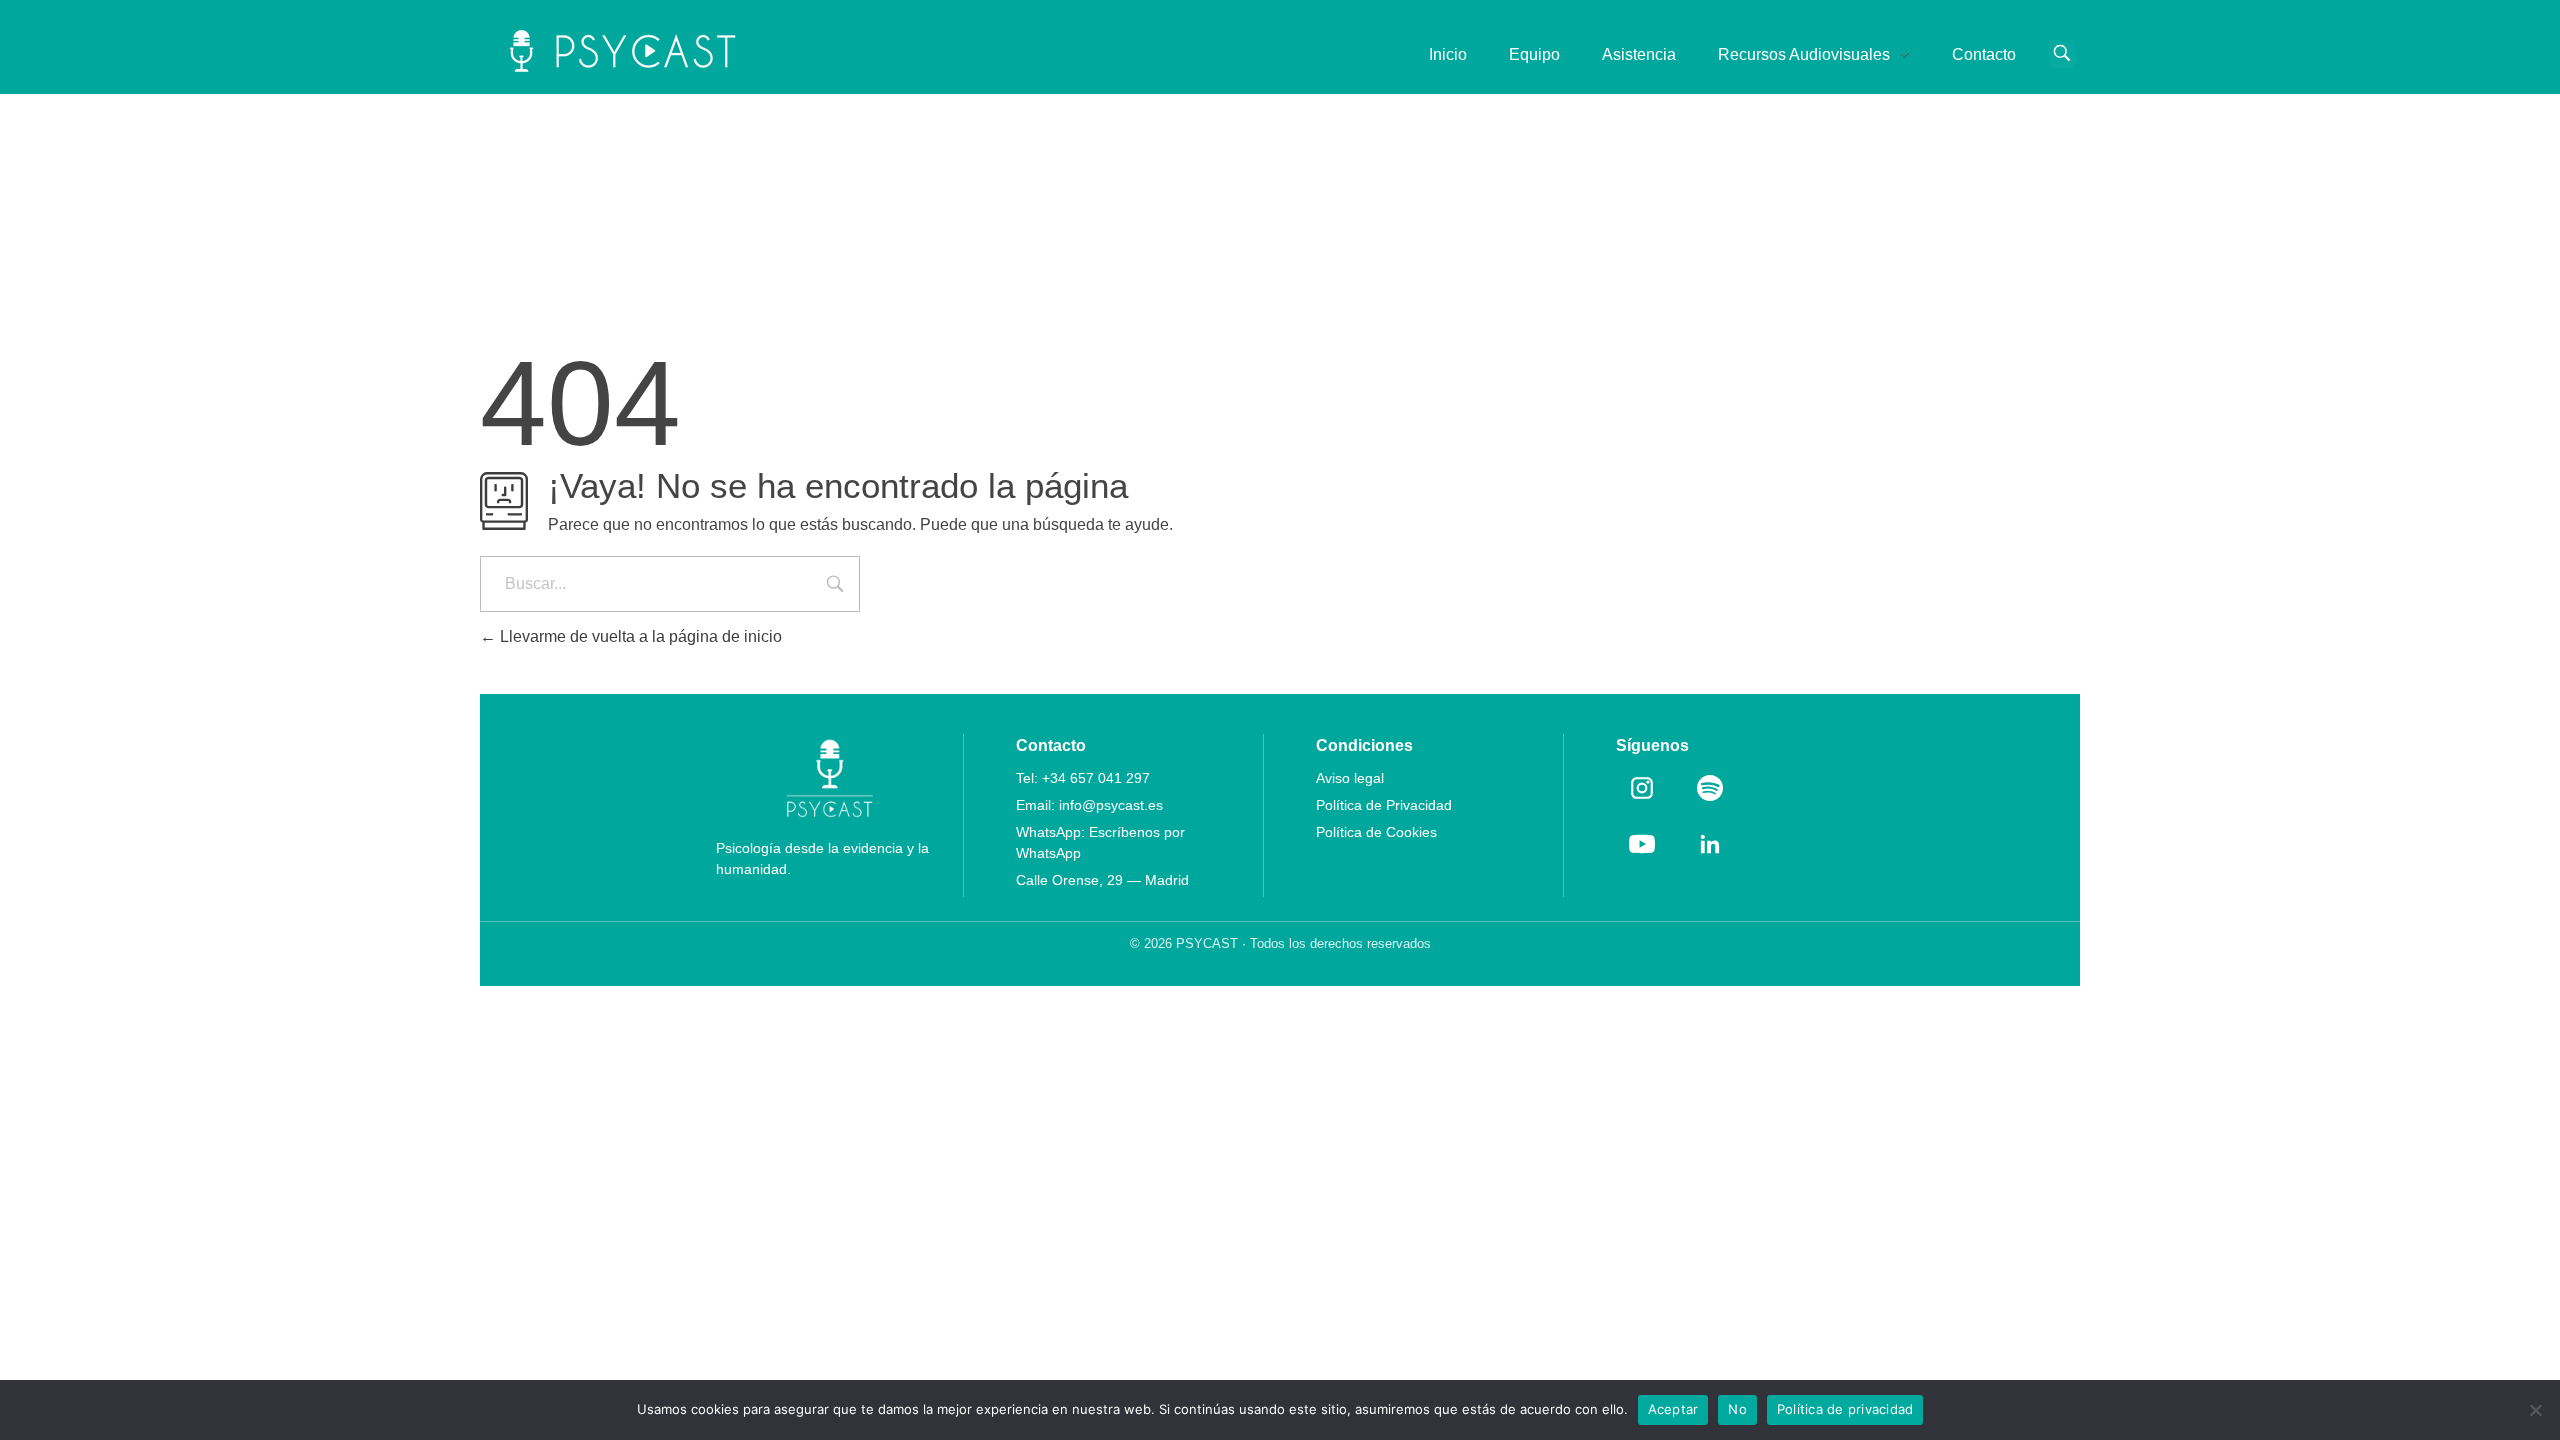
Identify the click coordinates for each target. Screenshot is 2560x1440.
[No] (2535, 1410)
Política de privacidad (1845, 1409)
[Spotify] (1710, 788)
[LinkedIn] (1710, 844)
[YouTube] (1642, 844)
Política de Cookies (1376, 832)
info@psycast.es (1111, 805)
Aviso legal (1350, 778)
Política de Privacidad (1384, 805)
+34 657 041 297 (1096, 778)
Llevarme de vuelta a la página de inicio (639, 636)
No (1737, 1409)
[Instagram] (1642, 788)
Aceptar (1673, 1409)
